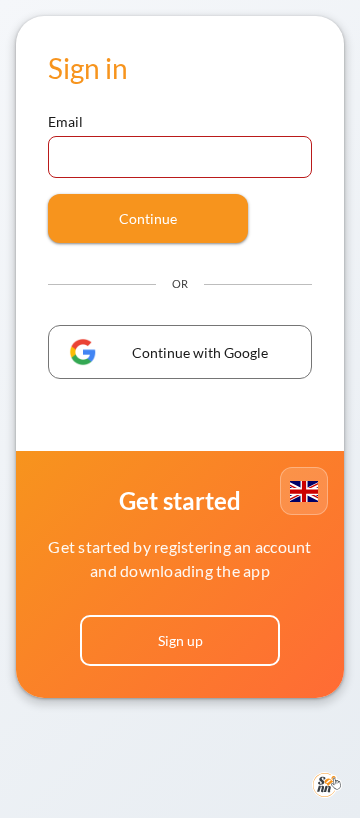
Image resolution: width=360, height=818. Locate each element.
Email (66, 121)
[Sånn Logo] (327, 785)
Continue (148, 218)
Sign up (180, 640)
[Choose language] (304, 491)
